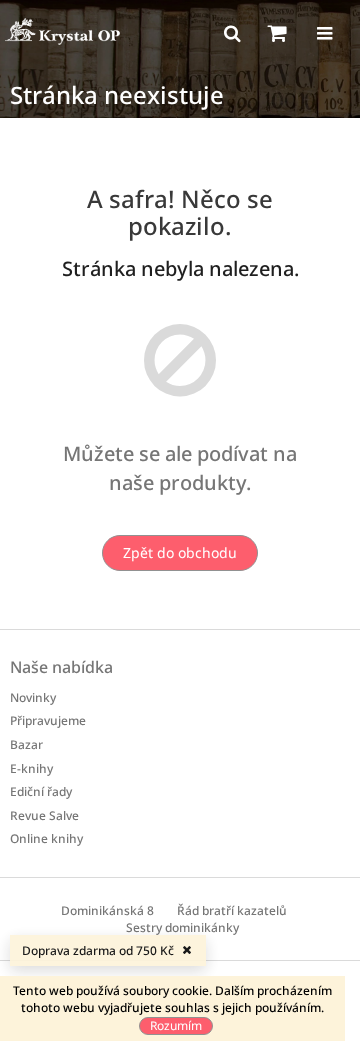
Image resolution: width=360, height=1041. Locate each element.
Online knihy (46, 838)
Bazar (26, 744)
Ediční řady (41, 791)
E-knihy (31, 768)
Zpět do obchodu (180, 552)
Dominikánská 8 (107, 910)
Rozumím (176, 1025)
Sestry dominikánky (182, 927)
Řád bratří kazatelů (232, 910)
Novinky (33, 697)
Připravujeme (48, 720)
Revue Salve (44, 815)
